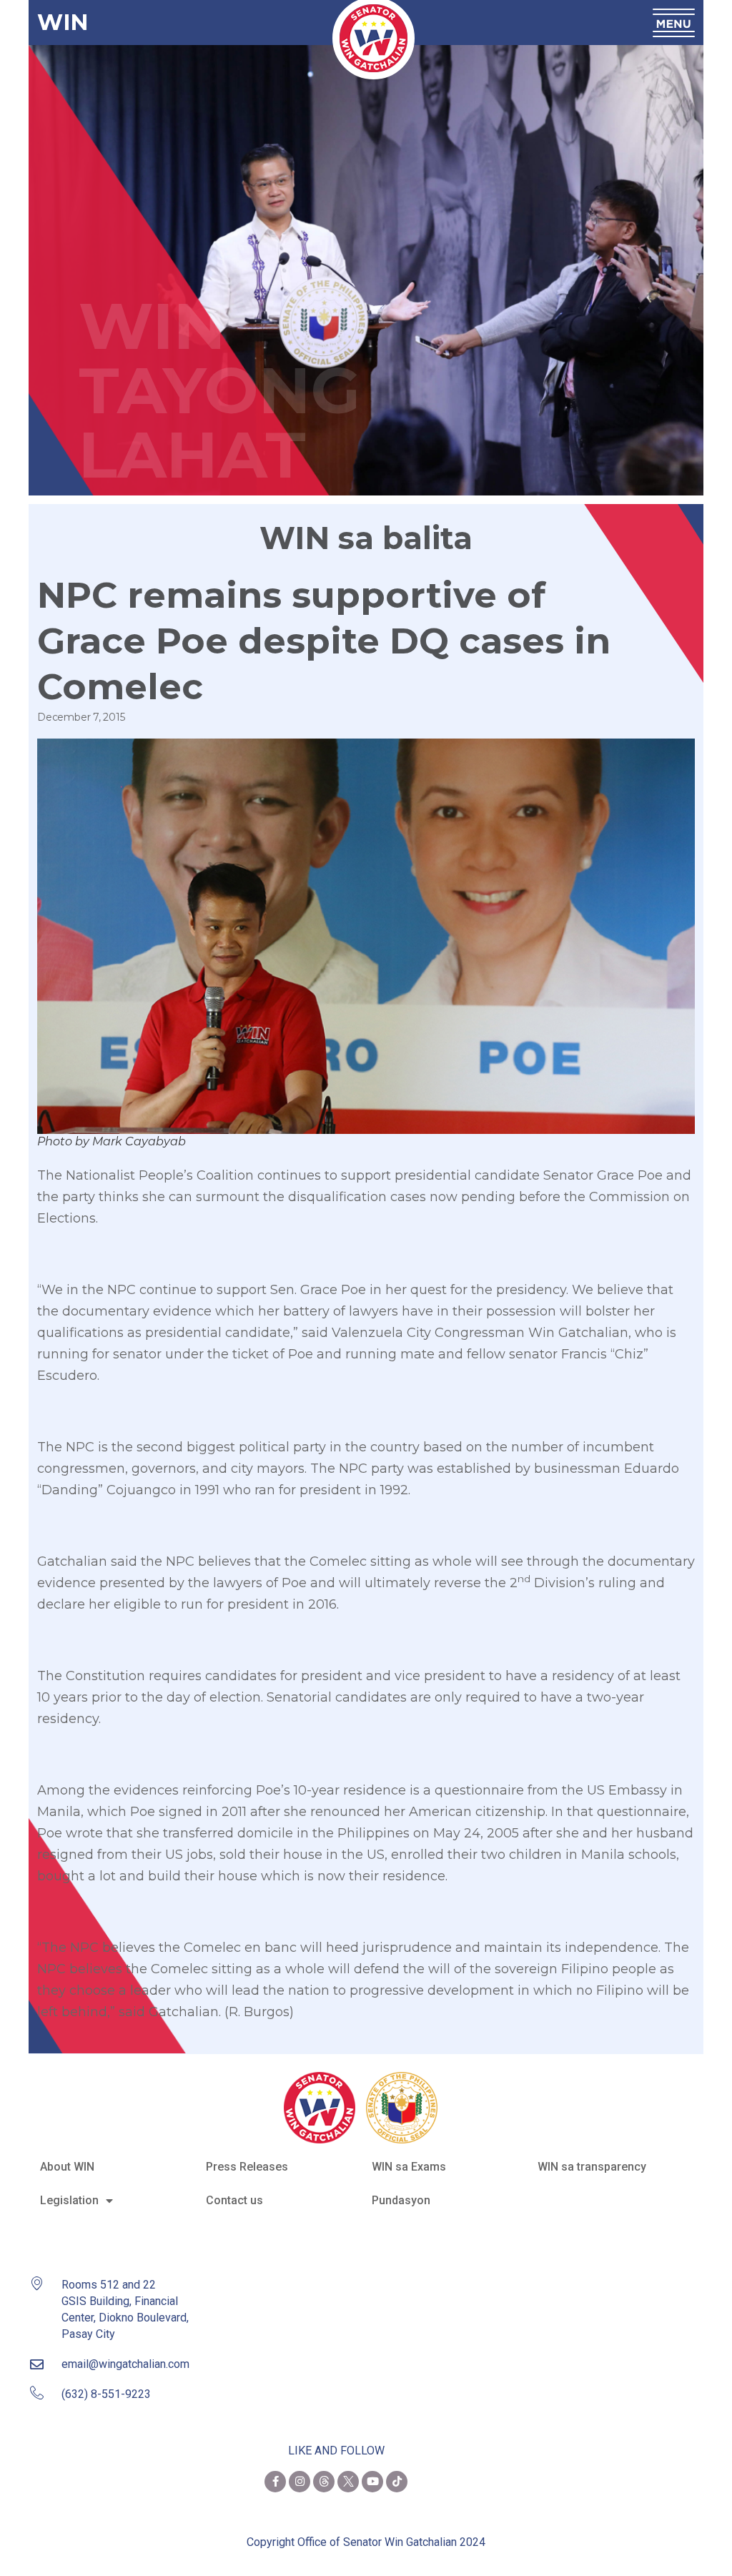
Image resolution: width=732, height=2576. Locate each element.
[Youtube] (372, 2482)
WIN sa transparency (592, 2167)
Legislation (69, 2200)
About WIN (67, 2167)
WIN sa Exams (409, 2167)
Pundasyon (401, 2200)
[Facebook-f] (275, 2482)
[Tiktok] (397, 2482)
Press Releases (247, 2167)
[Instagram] (300, 2482)
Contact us (234, 2200)
